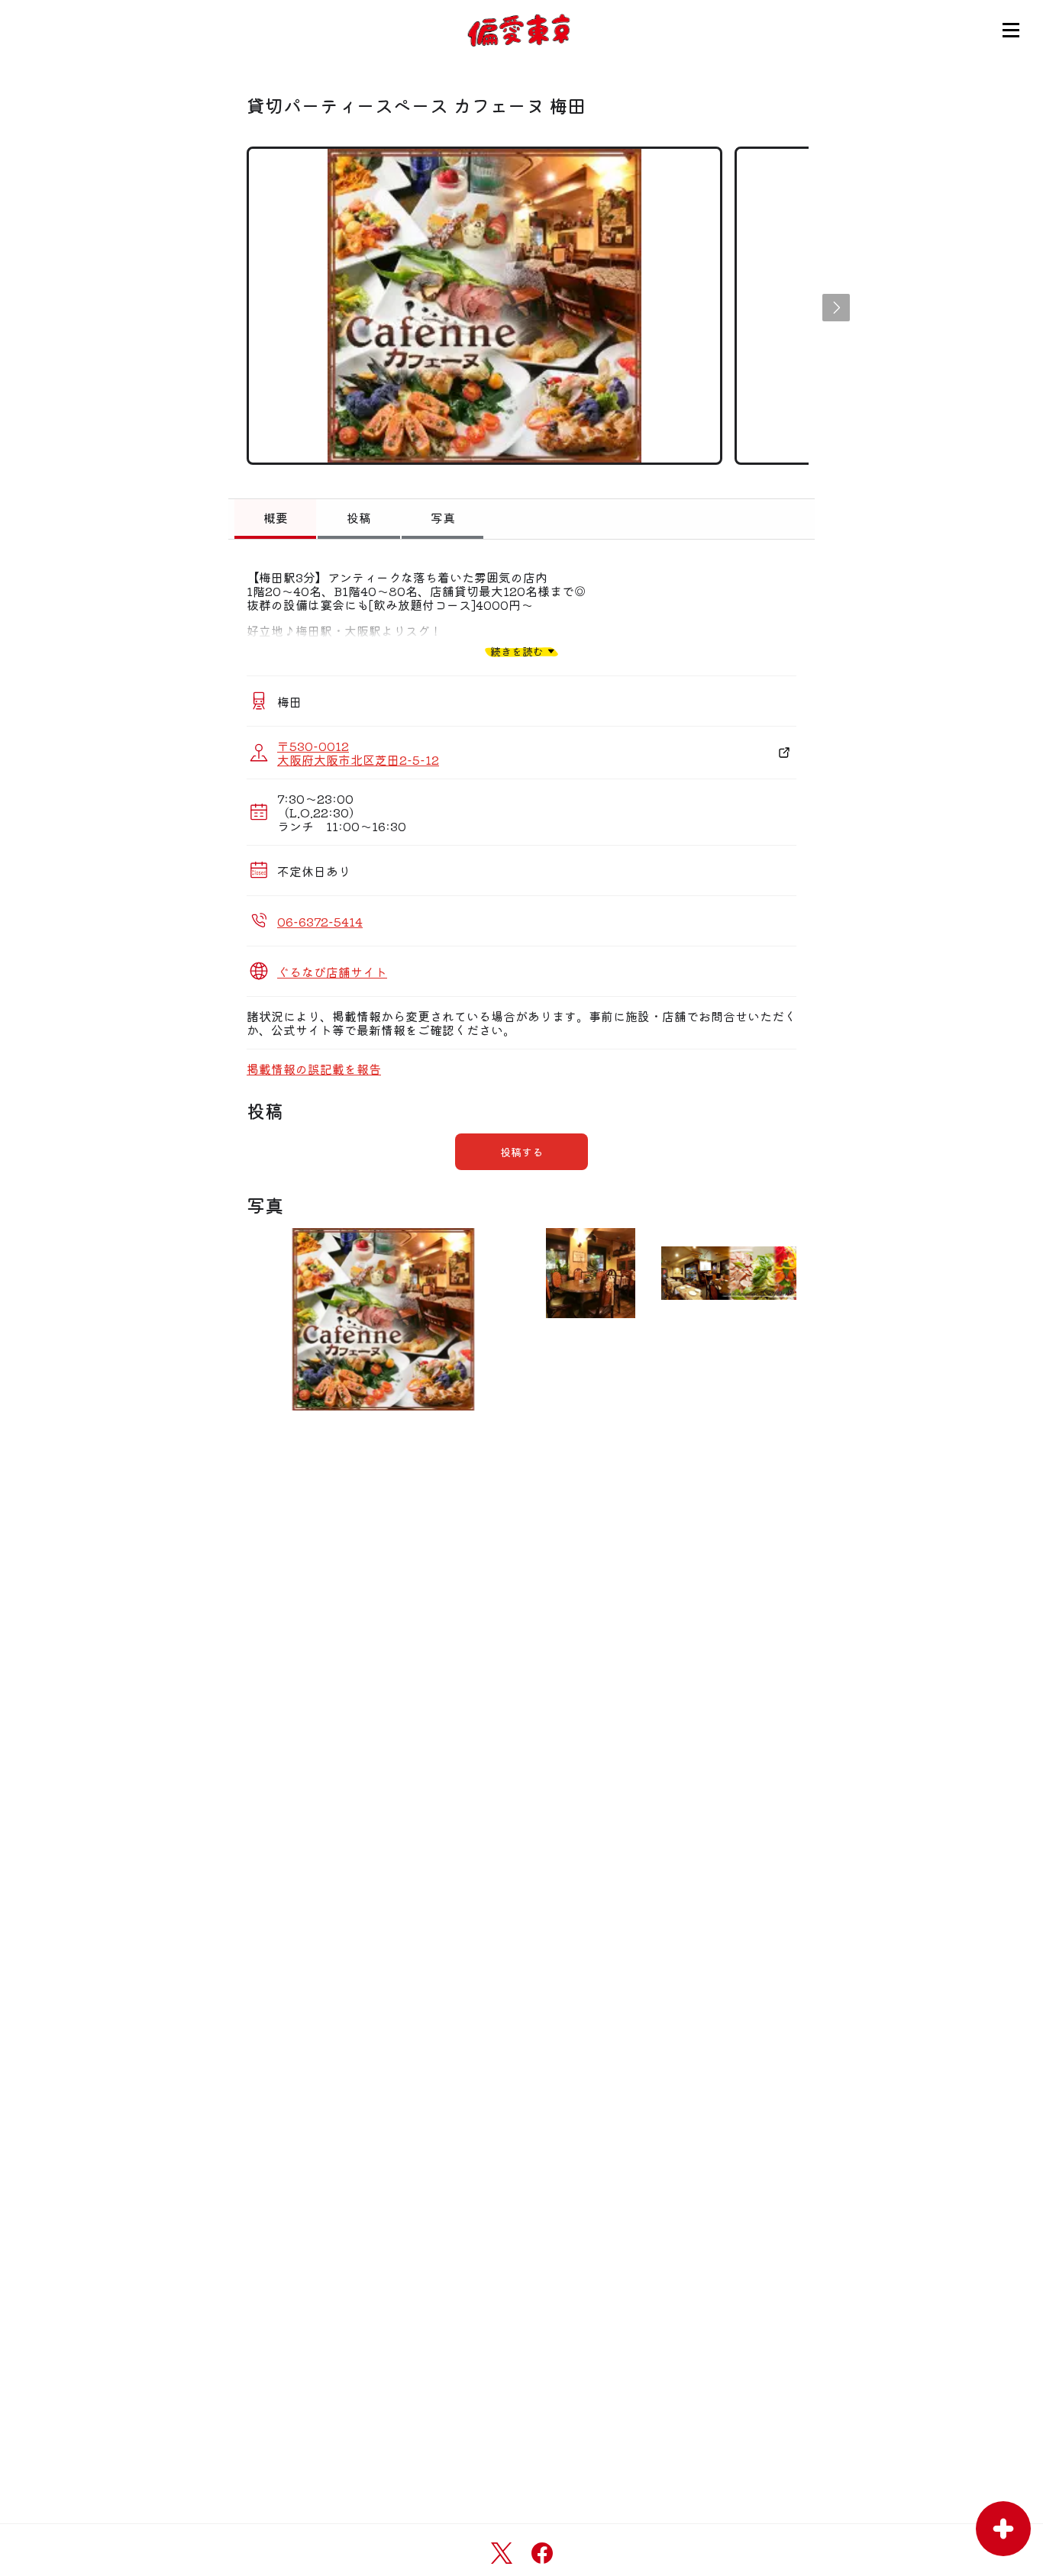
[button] (836, 308)
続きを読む (517, 651)
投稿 (359, 517)
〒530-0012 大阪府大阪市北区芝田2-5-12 (358, 753)
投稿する (521, 1152)
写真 (443, 517)
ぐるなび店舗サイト (332, 972)
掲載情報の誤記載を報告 (314, 1069)
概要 (276, 517)
